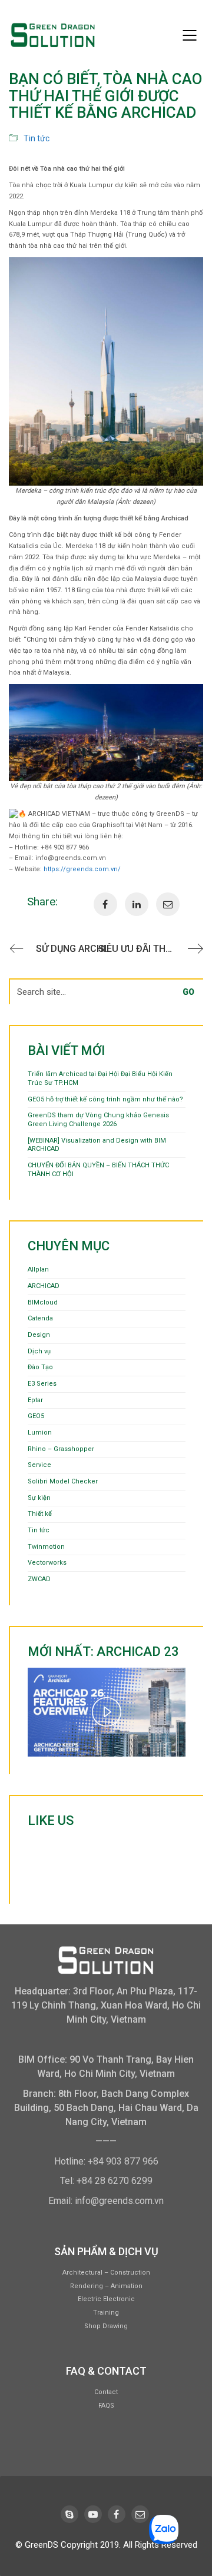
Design (39, 1335)
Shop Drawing (106, 2326)
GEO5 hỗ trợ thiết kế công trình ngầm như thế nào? (105, 1099)
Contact (106, 2392)
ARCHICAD (44, 1286)
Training (106, 2313)
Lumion (40, 1433)
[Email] (140, 2514)
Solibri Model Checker (63, 1481)
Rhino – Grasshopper (61, 1449)
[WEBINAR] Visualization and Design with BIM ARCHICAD (97, 1145)
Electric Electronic (106, 2299)
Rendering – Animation (106, 2286)
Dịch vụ (39, 1351)
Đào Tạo (40, 1367)
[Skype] (69, 2514)
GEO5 (36, 1416)
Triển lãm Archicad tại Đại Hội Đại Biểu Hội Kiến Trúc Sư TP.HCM (100, 1078)
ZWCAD (39, 1579)
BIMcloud (43, 1302)
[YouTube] (93, 2514)
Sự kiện (39, 1498)
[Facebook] (117, 2514)
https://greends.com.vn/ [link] (82, 869)
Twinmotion (46, 1547)
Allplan (38, 1269)
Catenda (40, 1318)
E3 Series (42, 1384)
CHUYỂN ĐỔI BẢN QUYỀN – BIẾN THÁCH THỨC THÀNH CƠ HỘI (98, 1170)
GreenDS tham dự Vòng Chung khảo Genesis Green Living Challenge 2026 (98, 1120)
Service (39, 1465)
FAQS (106, 2406)
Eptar (35, 1400)
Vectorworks (47, 1563)
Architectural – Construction (106, 2273)
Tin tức (37, 138)
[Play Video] (107, 1712)
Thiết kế (40, 1514)
